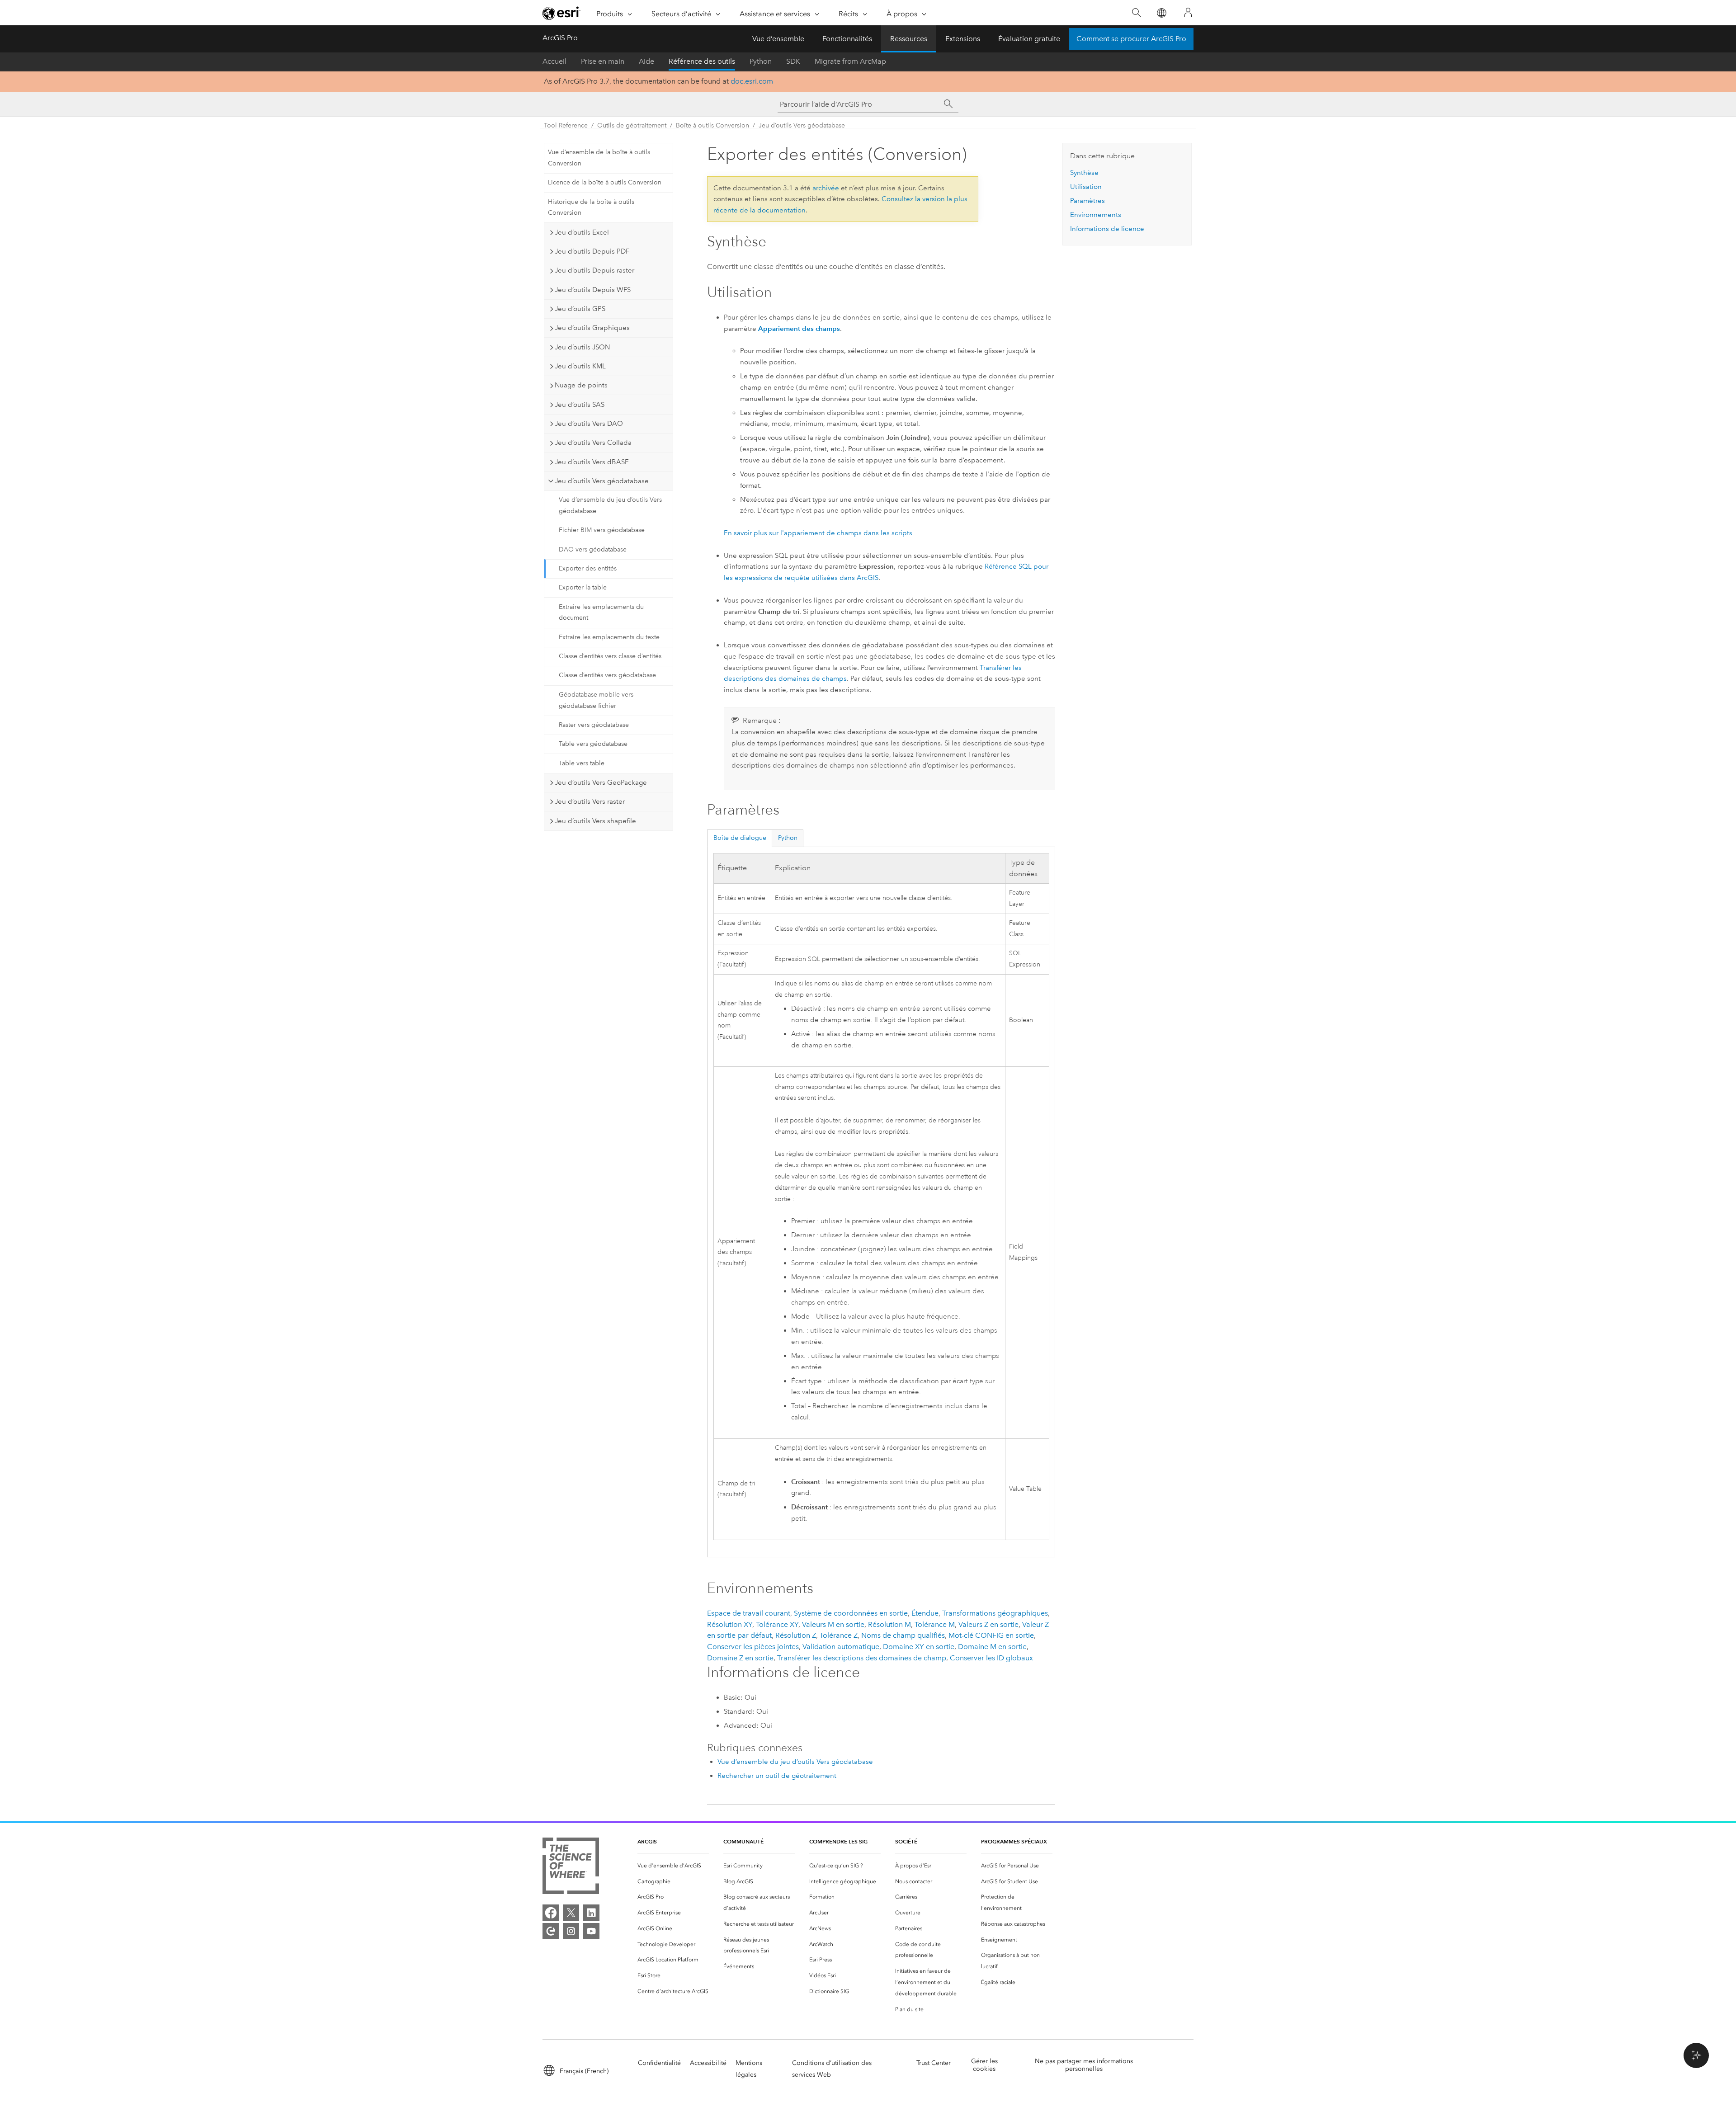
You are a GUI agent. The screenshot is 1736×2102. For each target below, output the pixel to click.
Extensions (963, 39)
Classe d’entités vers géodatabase (607, 675)
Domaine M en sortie (992, 1647)
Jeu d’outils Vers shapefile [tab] (595, 821)
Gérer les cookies (984, 2065)
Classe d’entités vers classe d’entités (610, 656)
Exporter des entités (588, 568)
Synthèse (1084, 173)
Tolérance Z (839, 1635)
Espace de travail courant (749, 1613)
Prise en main (603, 61)
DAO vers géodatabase (593, 549)
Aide (646, 61)
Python (761, 61)
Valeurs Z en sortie (988, 1624)
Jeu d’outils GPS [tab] (580, 309)
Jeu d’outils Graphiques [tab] (592, 328)
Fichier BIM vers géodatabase (602, 530)
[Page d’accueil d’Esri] (561, 13)
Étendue (925, 1613)
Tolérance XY (777, 1624)
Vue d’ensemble (778, 39)
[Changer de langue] (1161, 13)
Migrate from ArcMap (850, 61)
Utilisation (1086, 187)
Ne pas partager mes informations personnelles (1084, 2065)
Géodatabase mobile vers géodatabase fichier (596, 700)
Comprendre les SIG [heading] (838, 1841)
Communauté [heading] (743, 1841)
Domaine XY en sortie (919, 1647)
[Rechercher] (1136, 13)
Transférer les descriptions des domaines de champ (862, 1658)
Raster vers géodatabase (594, 725)
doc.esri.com (752, 81)
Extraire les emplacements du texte (609, 637)
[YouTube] (591, 1931)
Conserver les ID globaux (991, 1658)
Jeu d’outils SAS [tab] (580, 405)
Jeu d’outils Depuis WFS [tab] (593, 290)
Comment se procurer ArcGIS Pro (1131, 39)
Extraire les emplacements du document (601, 613)
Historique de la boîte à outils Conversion (591, 207)
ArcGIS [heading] (647, 1841)
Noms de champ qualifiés (903, 1635)
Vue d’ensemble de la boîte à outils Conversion (599, 158)
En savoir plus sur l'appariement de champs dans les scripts (818, 533)
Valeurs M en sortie (833, 1624)
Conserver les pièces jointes (753, 1647)
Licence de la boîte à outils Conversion (605, 182)
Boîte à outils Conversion (712, 125)
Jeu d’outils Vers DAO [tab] (589, 424)
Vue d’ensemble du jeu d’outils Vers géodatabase (610, 505)
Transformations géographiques (995, 1613)
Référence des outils (702, 61)
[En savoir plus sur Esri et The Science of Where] (571, 1868)
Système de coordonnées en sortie (851, 1613)
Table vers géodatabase (593, 744)
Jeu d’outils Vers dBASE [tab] (592, 462)
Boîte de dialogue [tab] (740, 838)
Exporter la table (583, 587)
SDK (793, 61)
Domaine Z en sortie (740, 1658)
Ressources (909, 39)
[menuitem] (673, 1866)
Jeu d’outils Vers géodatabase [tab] (602, 481)
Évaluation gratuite (1029, 39)
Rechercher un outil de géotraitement (777, 1776)
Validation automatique (841, 1647)
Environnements (1096, 215)
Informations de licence (1107, 229)
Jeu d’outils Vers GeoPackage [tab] (601, 782)
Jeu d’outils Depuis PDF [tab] (592, 251)
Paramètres (1087, 201)
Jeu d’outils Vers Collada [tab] (593, 443)
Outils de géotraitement (632, 125)
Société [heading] (906, 1841)
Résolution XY (730, 1624)
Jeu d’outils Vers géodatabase (802, 125)
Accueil (554, 61)
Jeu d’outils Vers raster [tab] (590, 801)
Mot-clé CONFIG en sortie (991, 1635)
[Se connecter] (1188, 13)
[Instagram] (571, 1931)
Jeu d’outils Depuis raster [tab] (594, 270)
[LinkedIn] (591, 1913)
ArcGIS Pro (560, 38)
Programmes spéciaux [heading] (1014, 1841)
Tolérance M (935, 1624)
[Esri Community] (551, 1931)
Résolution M (889, 1624)
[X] (571, 1913)
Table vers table (582, 763)
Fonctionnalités (847, 39)
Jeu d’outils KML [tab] (580, 366)
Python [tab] (788, 838)
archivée (826, 188)
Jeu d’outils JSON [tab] (582, 347)
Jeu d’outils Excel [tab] (582, 232)
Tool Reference (566, 125)
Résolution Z (796, 1635)
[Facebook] (551, 1913)
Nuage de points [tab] (581, 385)
